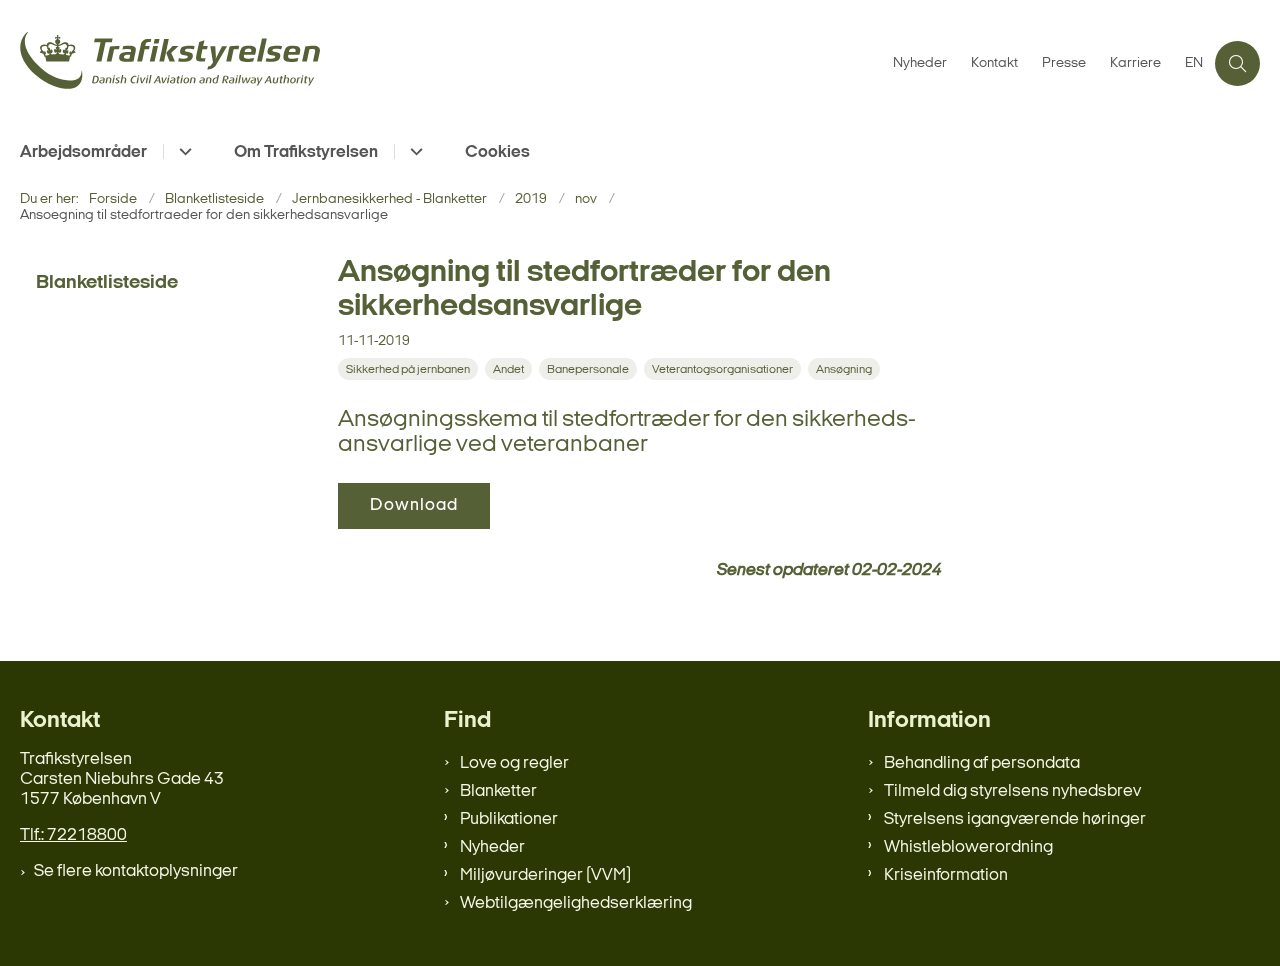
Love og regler (514, 763)
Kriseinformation (946, 875)
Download (414, 505)
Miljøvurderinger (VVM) (545, 875)
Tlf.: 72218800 (73, 835)
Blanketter (498, 791)
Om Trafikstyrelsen (306, 152)
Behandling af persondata (982, 763)
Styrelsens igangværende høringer (1015, 819)
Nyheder (492, 847)
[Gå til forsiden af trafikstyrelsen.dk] (450, 63)
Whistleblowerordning (968, 847)
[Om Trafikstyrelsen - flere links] (413, 151)
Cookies (497, 152)
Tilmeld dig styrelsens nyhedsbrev (1012, 791)
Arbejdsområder (83, 152)
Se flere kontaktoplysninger (136, 871)
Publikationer (509, 819)
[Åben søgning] (1237, 63)
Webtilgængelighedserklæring (576, 903)
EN (1194, 64)
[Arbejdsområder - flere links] (182, 151)
